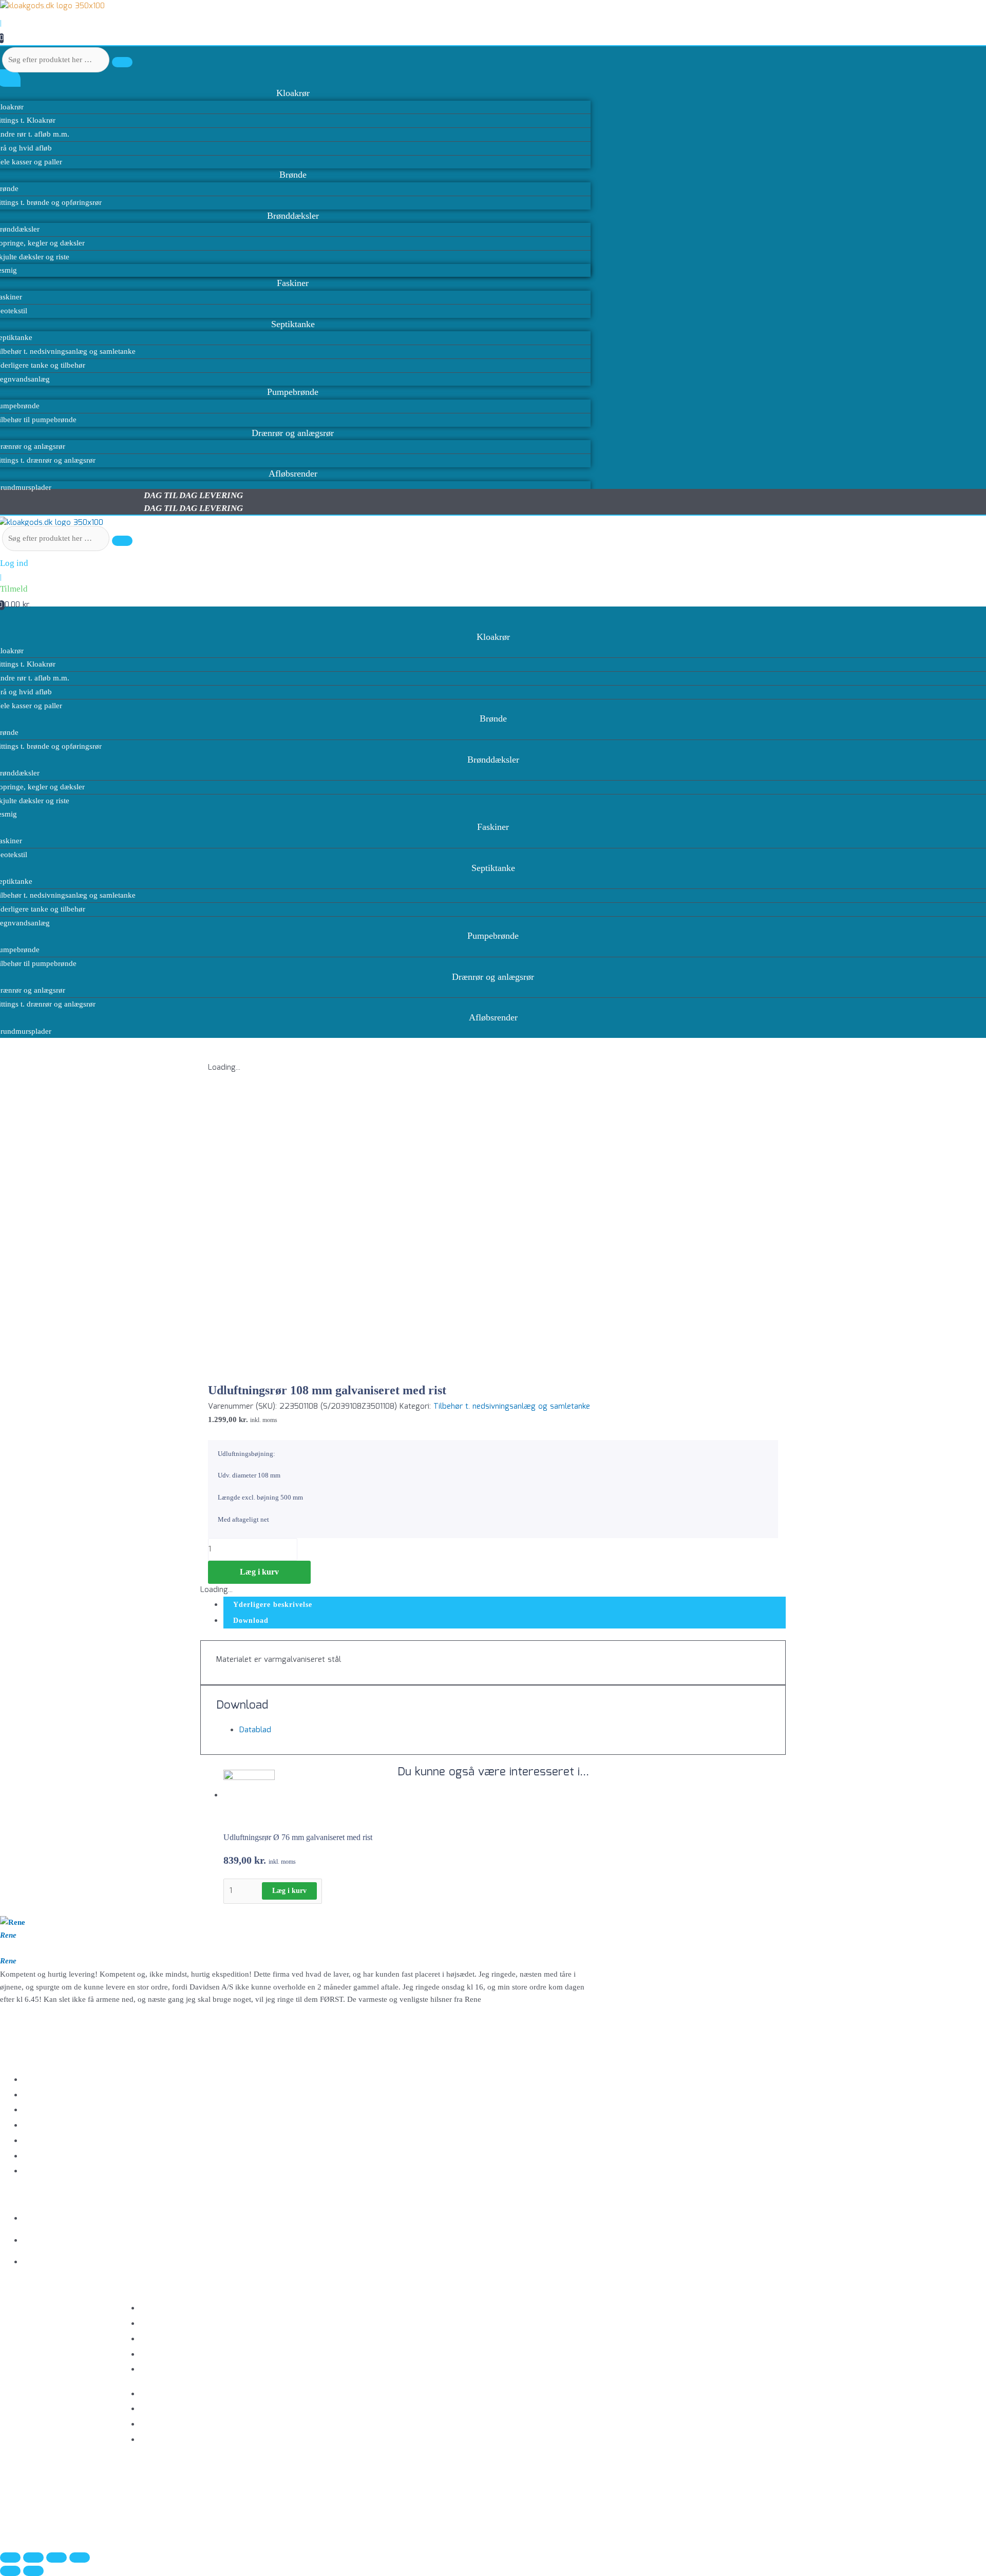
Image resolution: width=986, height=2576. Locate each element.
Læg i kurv (259, 1572)
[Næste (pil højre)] (33, 2571)
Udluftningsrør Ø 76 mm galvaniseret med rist (298, 1837)
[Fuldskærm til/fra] (33, 2558)
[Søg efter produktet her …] (57, 539)
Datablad (255, 1730)
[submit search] (122, 62)
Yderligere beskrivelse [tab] (273, 1605)
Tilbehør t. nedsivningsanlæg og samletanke (512, 1407)
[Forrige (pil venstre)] (10, 2571)
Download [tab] (251, 1621)
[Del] (56, 2558)
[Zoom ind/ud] (10, 2558)
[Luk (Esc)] (80, 2558)
